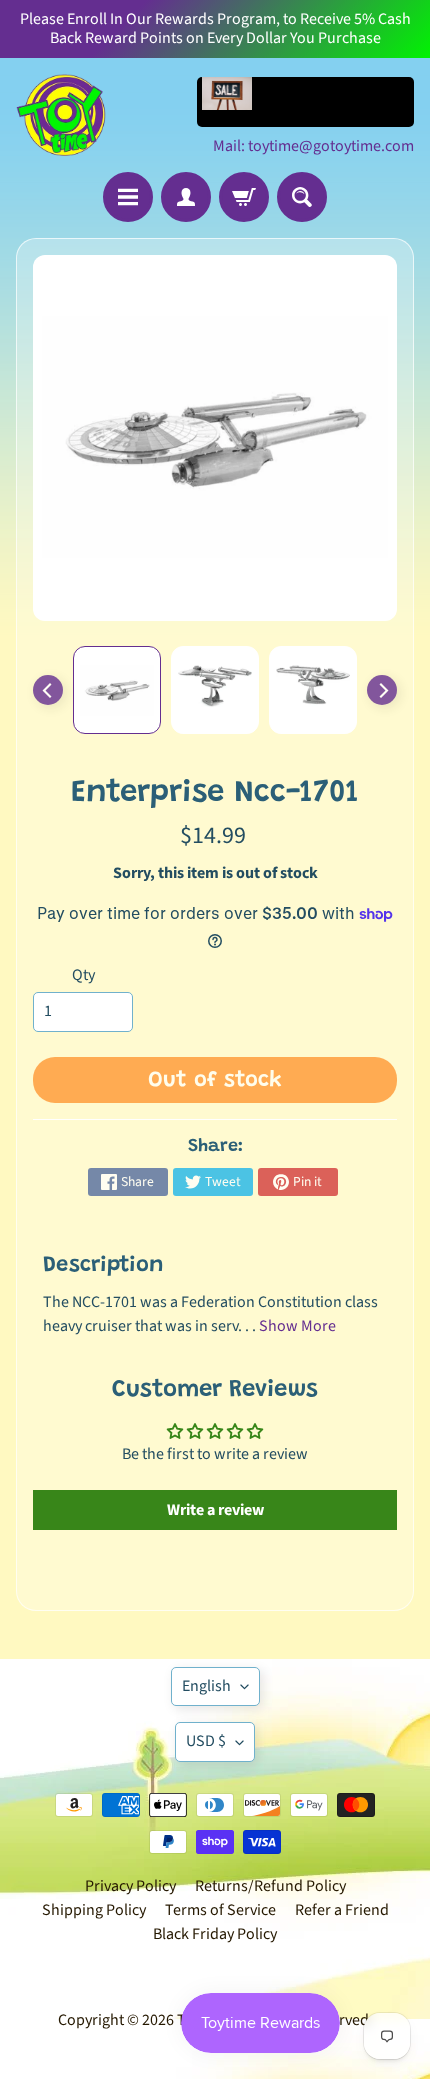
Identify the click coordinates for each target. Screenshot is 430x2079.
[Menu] (128, 197)
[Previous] (48, 690)
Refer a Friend (342, 1910)
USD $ (206, 1741)
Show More (297, 1326)
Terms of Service (220, 1910)
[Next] (382, 690)
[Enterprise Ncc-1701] (117, 690)
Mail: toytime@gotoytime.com (313, 146)
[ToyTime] (61, 115)
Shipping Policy (94, 1910)
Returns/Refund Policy (270, 1886)
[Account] (186, 197)
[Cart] (244, 197)
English (206, 1686)
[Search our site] (302, 197)
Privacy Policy (130, 1886)
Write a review (215, 1510)
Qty (83, 975)
